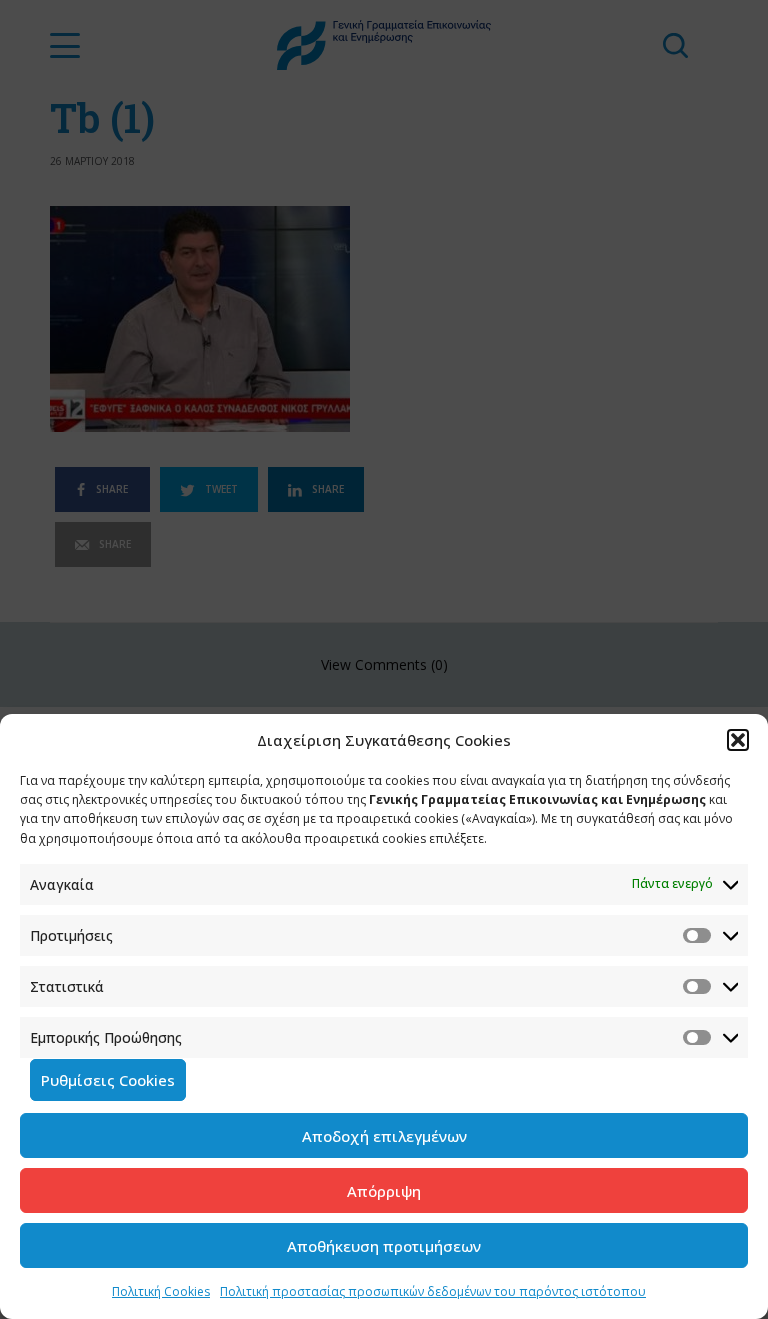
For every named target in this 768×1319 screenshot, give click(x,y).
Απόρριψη (384, 1191)
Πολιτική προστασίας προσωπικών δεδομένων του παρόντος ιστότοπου (433, 1291)
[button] (738, 740)
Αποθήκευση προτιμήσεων (384, 1246)
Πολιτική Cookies (161, 1291)
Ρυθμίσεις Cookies (108, 1080)
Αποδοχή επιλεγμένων (384, 1136)
